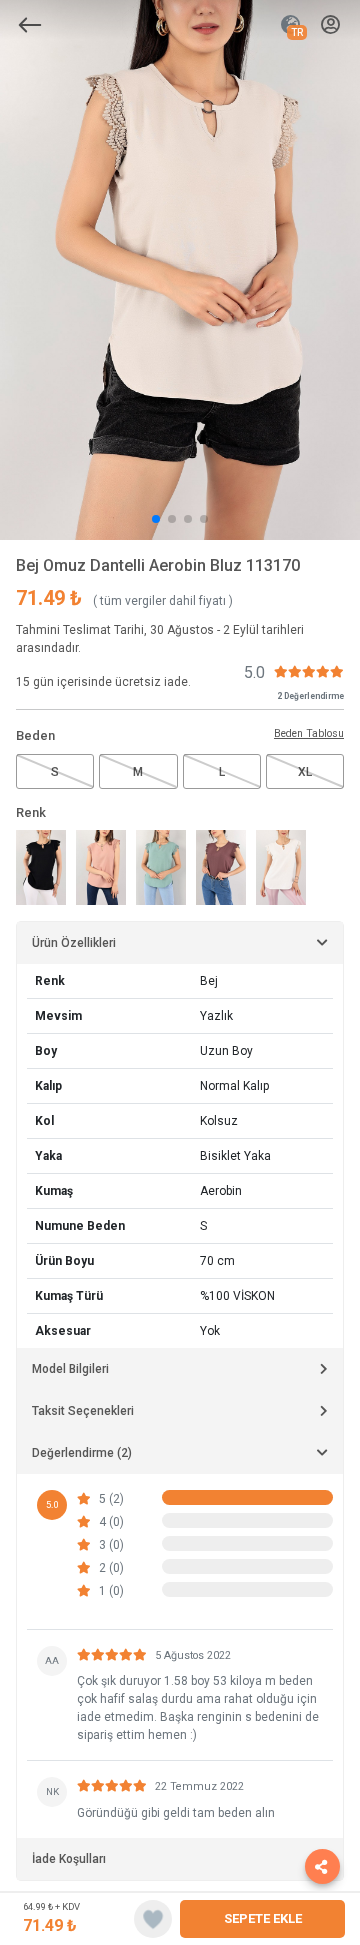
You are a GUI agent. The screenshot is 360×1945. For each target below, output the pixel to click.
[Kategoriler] (30, 25)
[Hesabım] (330, 25)
